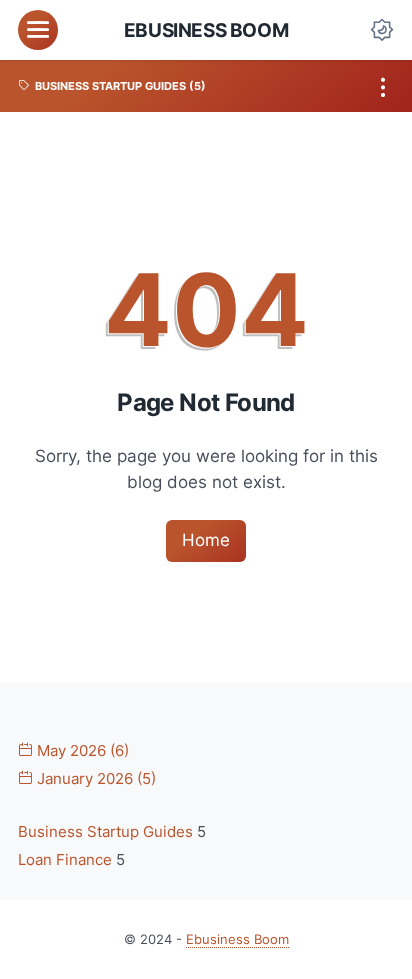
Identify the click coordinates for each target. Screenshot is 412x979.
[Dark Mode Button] (382, 30)
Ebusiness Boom (206, 30)
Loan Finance (67, 860)
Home (206, 540)
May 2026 (81, 751)
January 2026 (94, 779)
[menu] (38, 30)
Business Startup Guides (107, 832)
